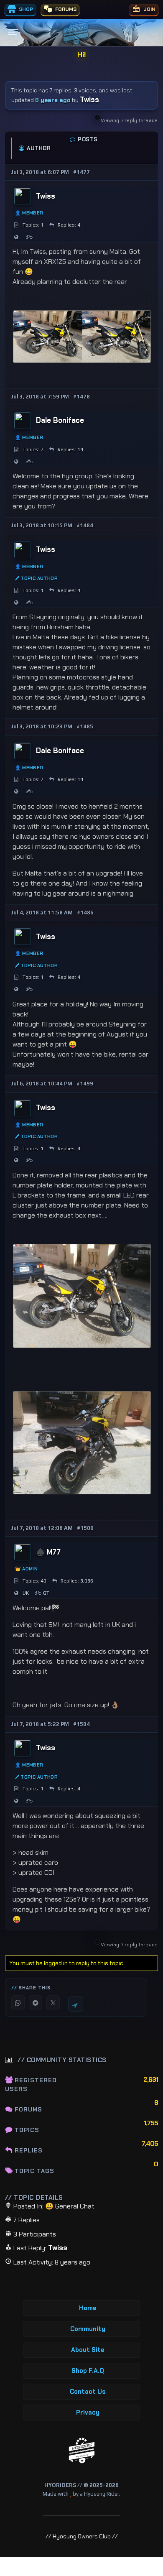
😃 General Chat (70, 2206)
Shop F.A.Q (88, 2371)
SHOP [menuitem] (25, 9)
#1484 (85, 525)
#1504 (81, 1724)
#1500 (85, 1528)
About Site (88, 2350)
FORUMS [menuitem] (65, 9)
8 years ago (53, 100)
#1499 (85, 1084)
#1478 (81, 397)
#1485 (85, 726)
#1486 (85, 913)
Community (88, 2329)
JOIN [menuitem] (149, 9)
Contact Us (88, 2392)
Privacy (88, 2413)
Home (88, 2308)
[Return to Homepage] (82, 2451)
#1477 (81, 172)
